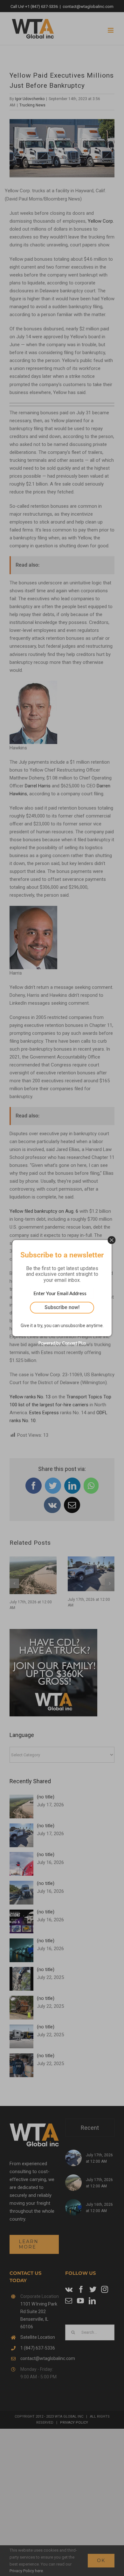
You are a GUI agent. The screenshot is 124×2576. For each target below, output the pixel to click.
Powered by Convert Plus (62, 1343)
